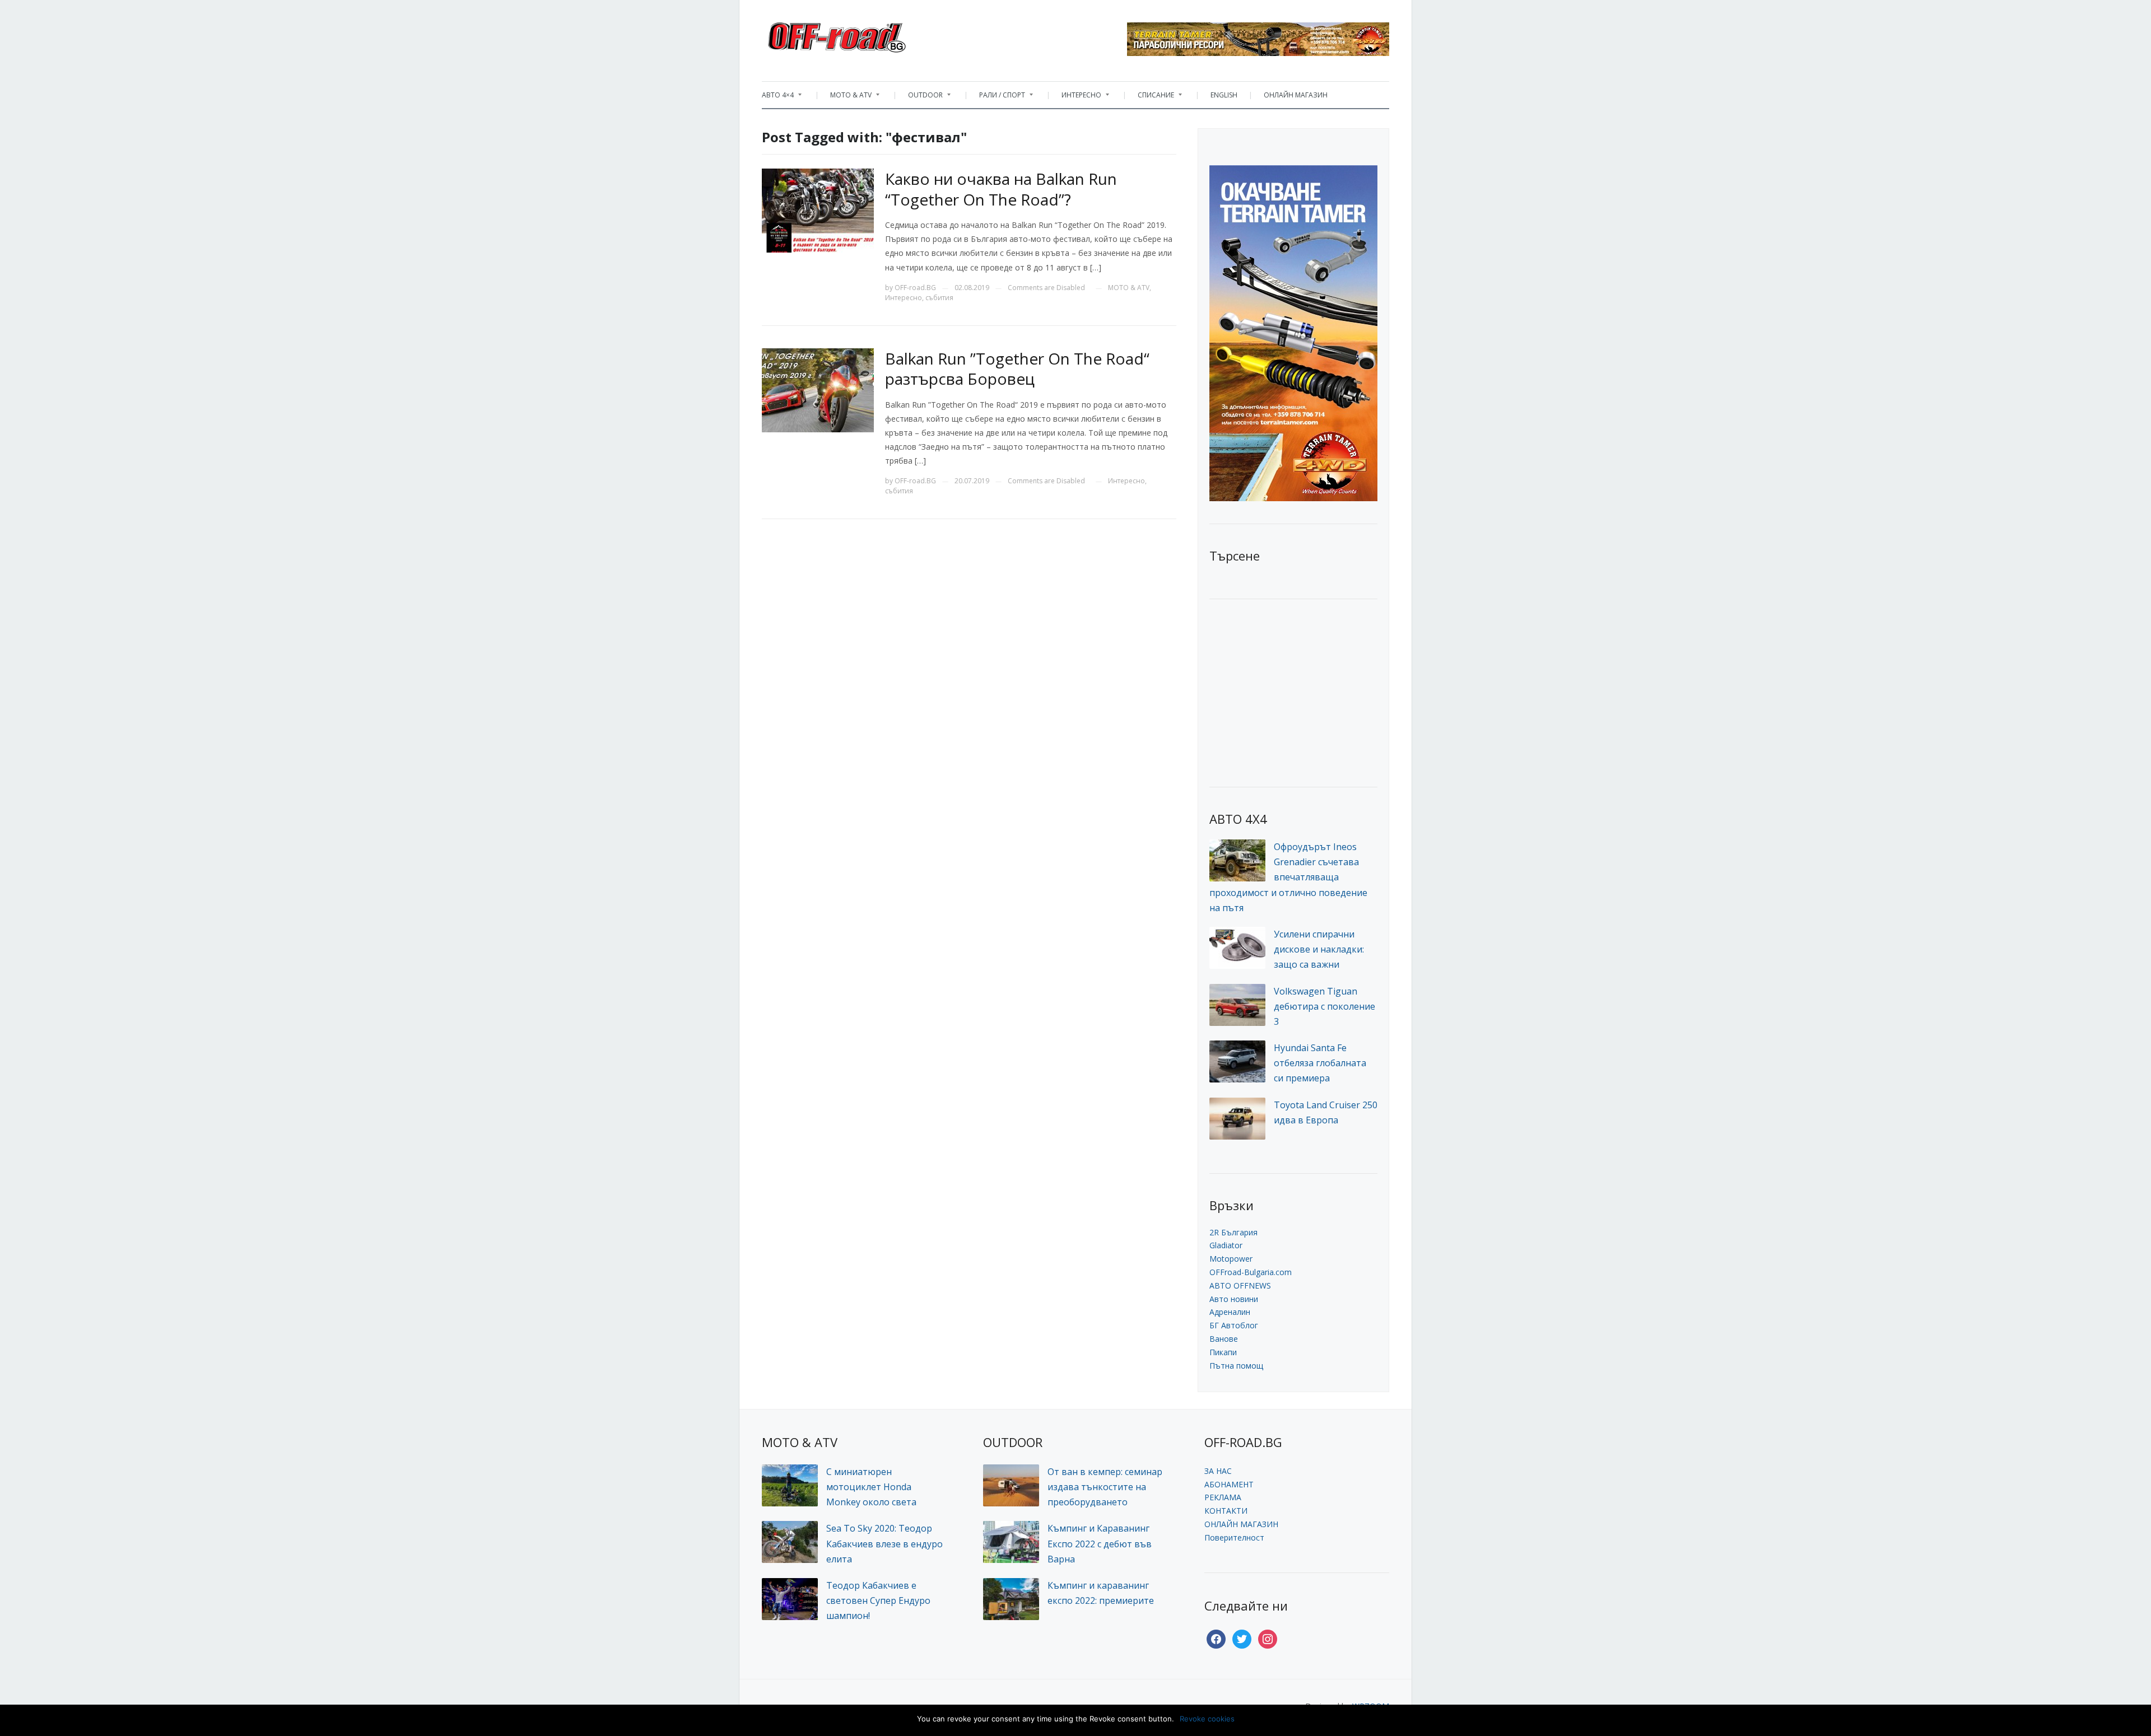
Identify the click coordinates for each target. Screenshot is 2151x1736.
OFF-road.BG (915, 288)
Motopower (1231, 1259)
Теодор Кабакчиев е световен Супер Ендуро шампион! (878, 1600)
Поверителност (1234, 1537)
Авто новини (1234, 1299)
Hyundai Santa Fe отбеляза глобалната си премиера (1320, 1063)
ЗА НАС (1218, 1471)
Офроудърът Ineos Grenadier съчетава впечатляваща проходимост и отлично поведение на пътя (1288, 877)
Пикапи (1223, 1352)
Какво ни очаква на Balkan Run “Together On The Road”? (1001, 189)
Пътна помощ (1236, 1366)
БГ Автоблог (1234, 1325)
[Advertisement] (1293, 692)
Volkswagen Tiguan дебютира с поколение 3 (1324, 1006)
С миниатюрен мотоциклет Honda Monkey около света (871, 1487)
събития (939, 298)
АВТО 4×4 (778, 98)
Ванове (1224, 1339)
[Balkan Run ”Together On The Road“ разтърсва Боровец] (818, 389)
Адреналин (1230, 1312)
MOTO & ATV (845, 98)
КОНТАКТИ (1226, 1511)
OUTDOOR (920, 98)
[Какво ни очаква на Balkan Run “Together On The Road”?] (818, 210)
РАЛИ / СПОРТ (997, 98)
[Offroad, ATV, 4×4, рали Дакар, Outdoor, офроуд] (862, 34)
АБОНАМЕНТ (1229, 1484)
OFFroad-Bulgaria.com (1251, 1272)
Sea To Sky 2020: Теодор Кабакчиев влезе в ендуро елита (884, 1543)
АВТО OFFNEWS (1240, 1285)
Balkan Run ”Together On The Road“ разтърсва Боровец (1017, 368)
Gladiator (1226, 1245)
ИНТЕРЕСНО (1076, 98)
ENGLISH (1224, 95)
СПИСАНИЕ (1150, 98)
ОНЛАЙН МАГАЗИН (1296, 95)
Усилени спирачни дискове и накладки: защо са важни (1319, 949)
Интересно (904, 298)
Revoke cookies (1207, 1719)
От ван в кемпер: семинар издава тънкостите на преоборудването (1105, 1487)
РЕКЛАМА (1223, 1497)
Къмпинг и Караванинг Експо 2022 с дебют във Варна (1100, 1543)
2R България (1233, 1232)
